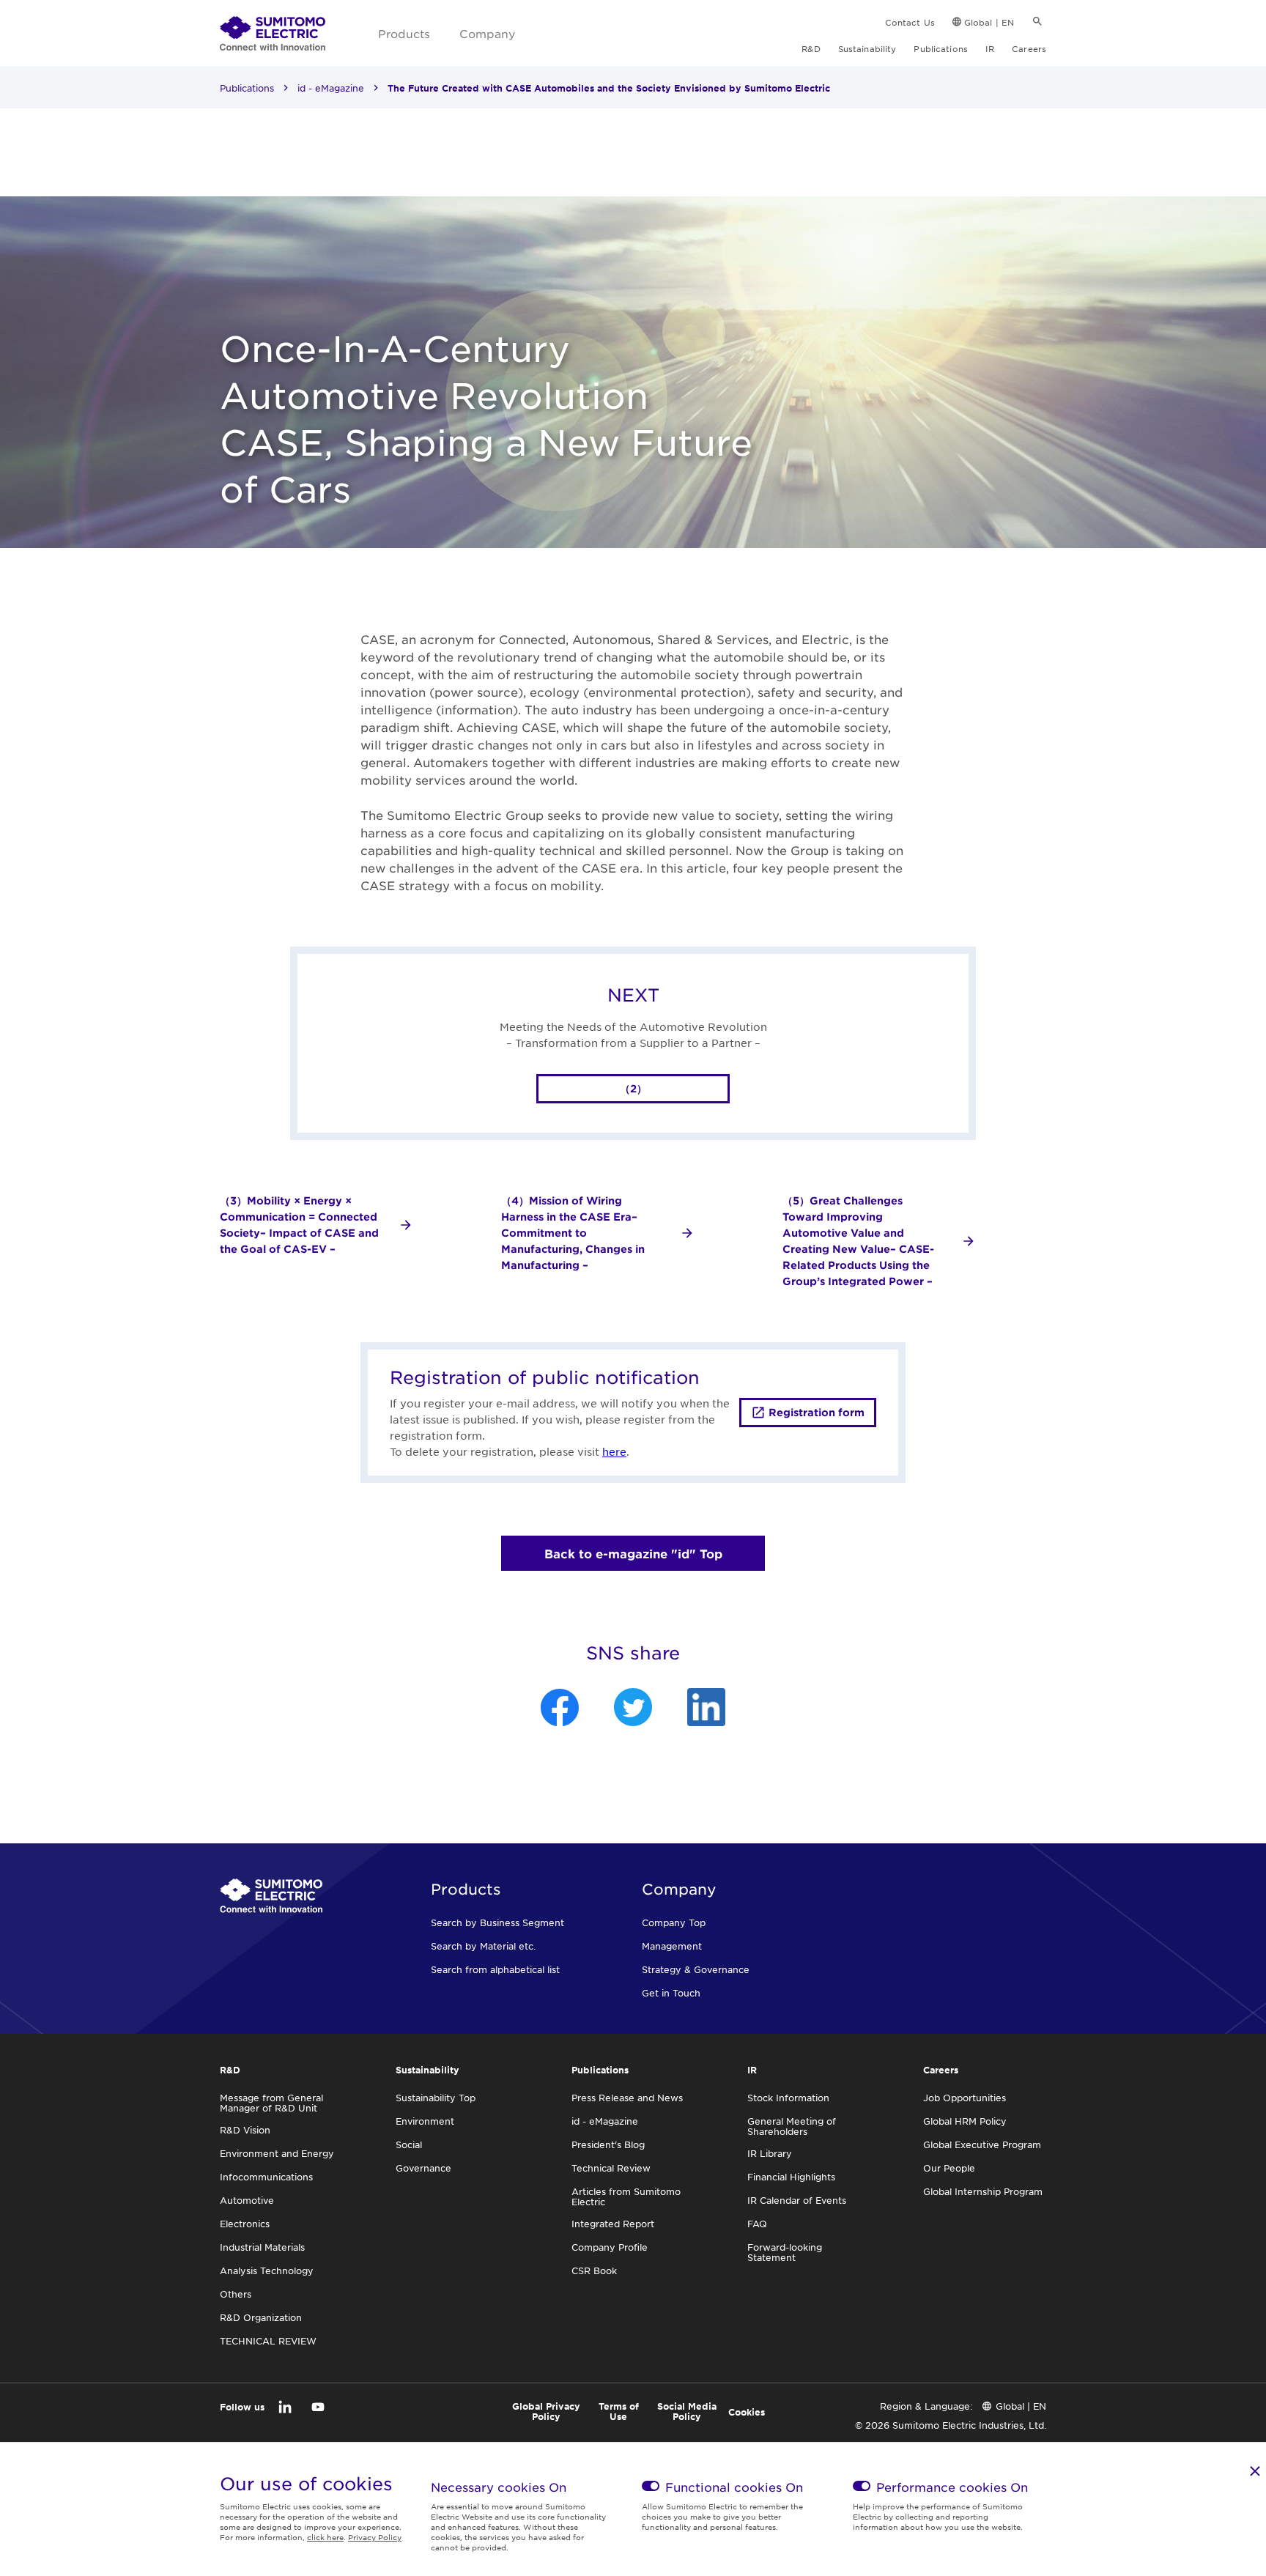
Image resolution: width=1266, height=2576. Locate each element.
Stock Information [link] (788, 2098)
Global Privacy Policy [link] (546, 2411)
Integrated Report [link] (613, 2224)
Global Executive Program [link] (982, 2144)
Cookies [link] (747, 2412)
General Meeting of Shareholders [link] (792, 2126)
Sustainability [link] (867, 48)
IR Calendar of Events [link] (797, 2200)
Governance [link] (423, 2168)
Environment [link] (425, 2121)
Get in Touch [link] (671, 1993)
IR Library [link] (770, 2153)
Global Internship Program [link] (983, 2191)
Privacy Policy (375, 2537)
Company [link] (487, 33)
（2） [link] (633, 1088)
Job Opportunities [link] (965, 2098)
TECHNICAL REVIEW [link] (268, 2341)
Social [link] (409, 2144)
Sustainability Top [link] (436, 2098)
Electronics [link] (245, 2224)
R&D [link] (811, 48)
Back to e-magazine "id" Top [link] (633, 1553)
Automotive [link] (247, 2200)
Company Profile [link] (610, 2247)
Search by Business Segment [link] (497, 1922)
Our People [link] (949, 2168)
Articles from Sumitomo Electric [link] (626, 2196)
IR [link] (990, 48)
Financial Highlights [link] (791, 2177)
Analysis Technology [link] (267, 2270)
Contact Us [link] (910, 22)
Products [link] (404, 33)
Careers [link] (1029, 48)
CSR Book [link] (594, 2270)
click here (325, 2537)
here (614, 1451)
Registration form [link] (817, 1412)
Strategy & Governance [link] (696, 1969)
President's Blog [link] (608, 2144)
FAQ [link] (757, 2224)
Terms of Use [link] (619, 2411)
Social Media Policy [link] (687, 2411)
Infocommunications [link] (266, 2177)
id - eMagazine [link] (331, 88)
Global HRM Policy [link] (965, 2121)
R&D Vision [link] (245, 2130)
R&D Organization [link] (261, 2317)
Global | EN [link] (989, 22)
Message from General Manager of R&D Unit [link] (271, 2103)
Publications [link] (940, 48)
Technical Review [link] (611, 2168)
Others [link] (236, 2294)
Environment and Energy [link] (277, 2153)
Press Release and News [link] (627, 2098)
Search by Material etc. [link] (483, 1946)
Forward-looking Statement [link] (785, 2252)
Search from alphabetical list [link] (495, 1969)
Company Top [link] (674, 1922)
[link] (273, 34)
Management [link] (672, 1946)
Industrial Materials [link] (262, 2247)
